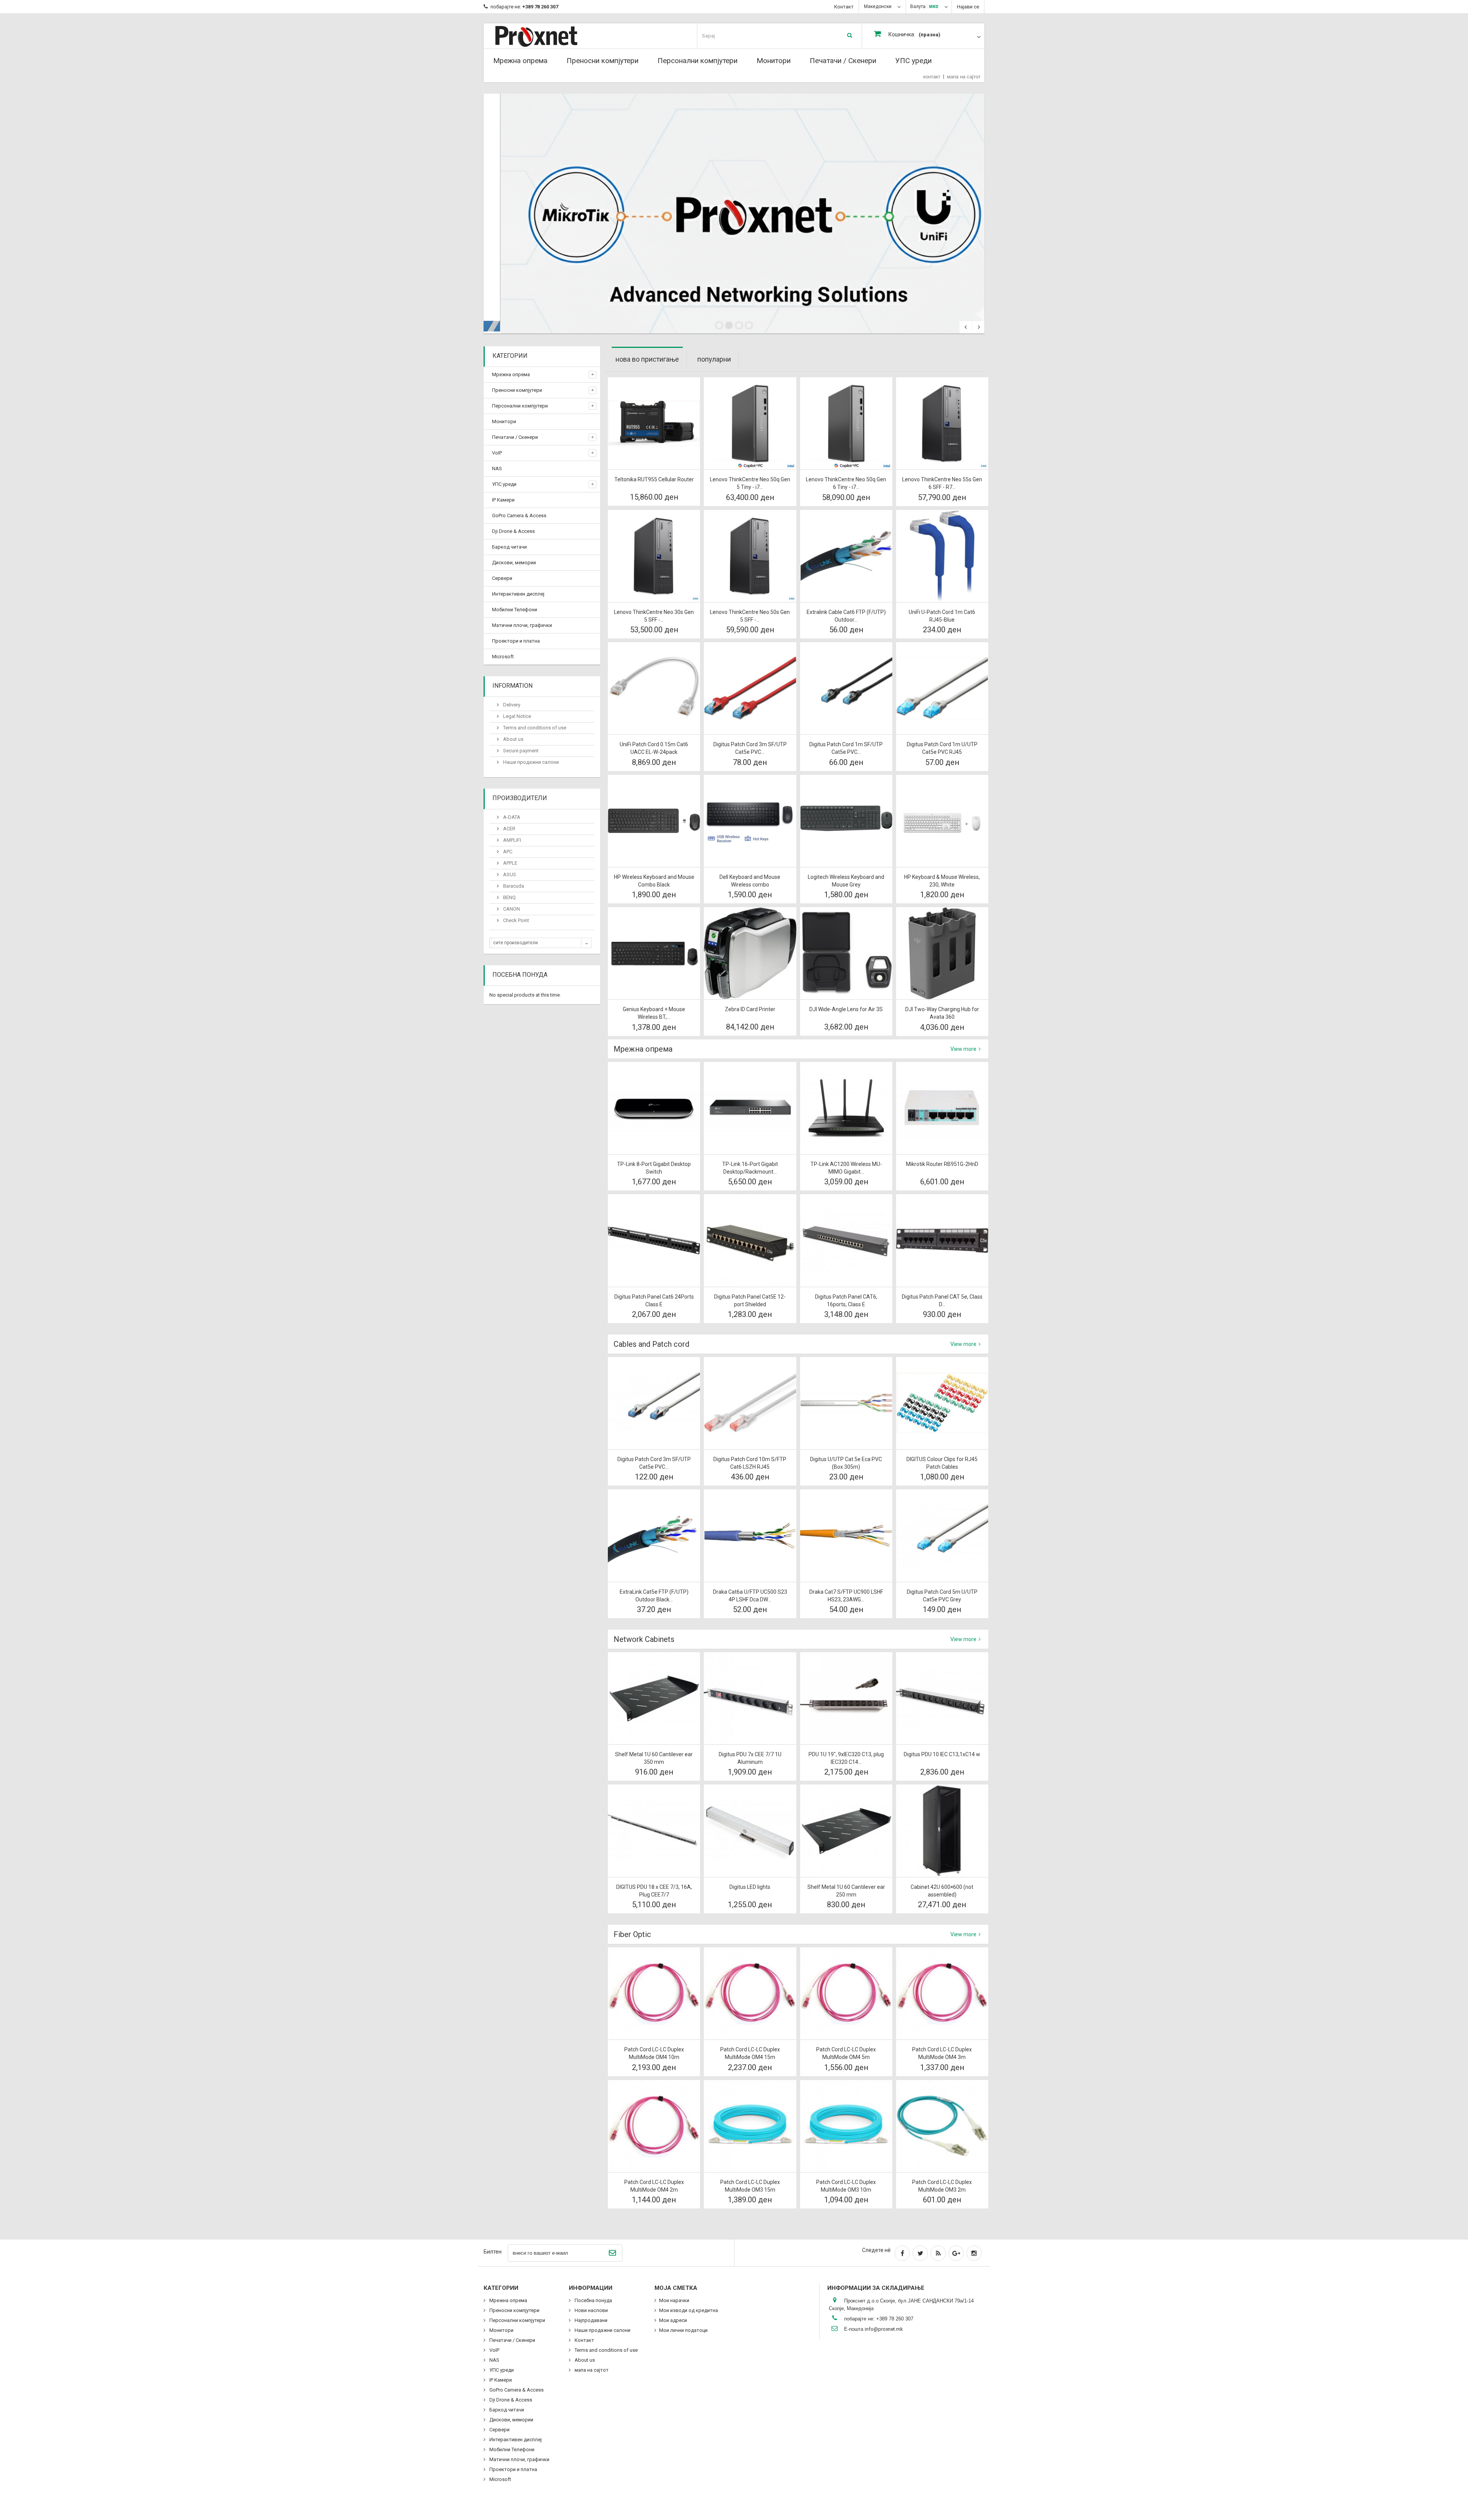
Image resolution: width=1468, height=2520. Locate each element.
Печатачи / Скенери (843, 61)
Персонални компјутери (697, 61)
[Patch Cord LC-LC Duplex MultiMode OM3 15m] (750, 2126)
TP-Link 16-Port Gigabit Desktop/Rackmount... (750, 1168)
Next (978, 327)
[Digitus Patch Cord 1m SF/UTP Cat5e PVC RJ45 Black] (846, 688)
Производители (520, 798)
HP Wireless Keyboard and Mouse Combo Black (654, 881)
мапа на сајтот (964, 77)
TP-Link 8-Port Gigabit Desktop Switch (654, 1168)
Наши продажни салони (530, 762)
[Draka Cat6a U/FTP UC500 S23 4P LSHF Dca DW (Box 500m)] (750, 1535)
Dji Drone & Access (513, 531)
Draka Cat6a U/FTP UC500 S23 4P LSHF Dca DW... (750, 1596)
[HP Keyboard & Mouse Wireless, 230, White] (942, 821)
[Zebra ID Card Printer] (750, 953)
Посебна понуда (520, 975)
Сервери (502, 578)
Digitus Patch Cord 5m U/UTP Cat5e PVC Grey (942, 1596)
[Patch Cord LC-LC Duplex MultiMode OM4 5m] (846, 1993)
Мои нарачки (674, 2300)
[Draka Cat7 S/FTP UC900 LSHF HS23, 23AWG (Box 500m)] (846, 1535)
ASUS (509, 874)
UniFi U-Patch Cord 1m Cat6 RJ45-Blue (942, 616)
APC (507, 852)
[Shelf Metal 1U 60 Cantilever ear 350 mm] (654, 1698)
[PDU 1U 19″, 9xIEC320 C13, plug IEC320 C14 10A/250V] (846, 1698)
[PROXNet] (551, 36)
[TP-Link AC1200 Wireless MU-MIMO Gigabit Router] (846, 1108)
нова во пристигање (647, 359)
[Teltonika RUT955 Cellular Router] (654, 423)
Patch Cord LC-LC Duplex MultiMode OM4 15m (750, 2053)
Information (512, 686)
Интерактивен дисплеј (518, 594)
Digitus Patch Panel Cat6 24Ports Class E (654, 1301)
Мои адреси (673, 2320)
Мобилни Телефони (515, 610)
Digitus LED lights (750, 1887)
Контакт (844, 7)
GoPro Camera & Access (519, 516)
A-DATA (511, 817)
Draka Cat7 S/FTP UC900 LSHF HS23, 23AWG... (846, 1596)
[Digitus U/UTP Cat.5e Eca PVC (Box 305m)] (846, 1403)
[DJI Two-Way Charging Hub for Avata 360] (942, 953)
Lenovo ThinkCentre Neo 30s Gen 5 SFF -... (654, 616)
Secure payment (520, 751)
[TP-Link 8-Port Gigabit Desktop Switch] (654, 1108)
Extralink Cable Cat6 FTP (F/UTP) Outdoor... (846, 616)
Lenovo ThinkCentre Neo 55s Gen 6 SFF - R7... (942, 483)
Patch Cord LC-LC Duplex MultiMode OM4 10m (654, 2053)
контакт (932, 77)
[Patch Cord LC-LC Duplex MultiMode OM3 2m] (942, 2126)
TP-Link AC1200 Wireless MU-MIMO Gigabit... (846, 1168)
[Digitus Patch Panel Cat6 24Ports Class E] (654, 1240)
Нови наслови (591, 2310)
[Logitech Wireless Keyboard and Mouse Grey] (846, 821)
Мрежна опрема (520, 61)
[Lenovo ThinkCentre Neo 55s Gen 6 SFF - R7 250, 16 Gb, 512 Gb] (942, 423)
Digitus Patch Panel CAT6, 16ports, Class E (846, 1301)
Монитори (774, 61)
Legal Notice (516, 716)
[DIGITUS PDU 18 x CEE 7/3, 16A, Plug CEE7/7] (654, 1831)
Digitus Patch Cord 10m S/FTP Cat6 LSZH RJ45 (750, 1463)
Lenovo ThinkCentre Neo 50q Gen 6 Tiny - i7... (846, 483)
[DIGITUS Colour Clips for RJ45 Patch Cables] (942, 1403)
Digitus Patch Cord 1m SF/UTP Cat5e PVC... (846, 748)
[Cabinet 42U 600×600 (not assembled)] (942, 1831)
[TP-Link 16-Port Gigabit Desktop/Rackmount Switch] (750, 1108)
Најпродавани (590, 2320)
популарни (714, 359)
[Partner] (734, 214)
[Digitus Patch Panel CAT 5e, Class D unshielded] (942, 1240)
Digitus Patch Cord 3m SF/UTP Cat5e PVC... (750, 748)
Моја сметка (676, 2288)
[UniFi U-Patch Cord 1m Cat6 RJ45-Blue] (942, 556)
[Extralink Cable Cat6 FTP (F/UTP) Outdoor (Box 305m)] (846, 556)
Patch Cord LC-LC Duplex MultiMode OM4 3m (942, 2053)
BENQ (509, 897)
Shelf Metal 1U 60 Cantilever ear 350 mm (654, 1758)
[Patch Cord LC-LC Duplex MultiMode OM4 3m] (942, 1993)
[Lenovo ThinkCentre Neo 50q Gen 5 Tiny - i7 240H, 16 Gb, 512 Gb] (750, 423)
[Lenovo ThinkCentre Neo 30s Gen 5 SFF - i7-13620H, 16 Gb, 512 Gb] (654, 556)
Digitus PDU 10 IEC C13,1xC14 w (942, 1754)
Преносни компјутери (602, 61)
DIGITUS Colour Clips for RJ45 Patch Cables (942, 1463)
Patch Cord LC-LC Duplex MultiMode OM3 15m (750, 2186)
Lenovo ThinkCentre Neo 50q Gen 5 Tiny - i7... (750, 483)
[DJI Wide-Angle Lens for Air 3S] (846, 953)
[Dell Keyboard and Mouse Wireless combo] (750, 821)
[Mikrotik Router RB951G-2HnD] (942, 1108)
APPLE (510, 863)
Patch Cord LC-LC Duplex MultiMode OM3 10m (846, 2186)
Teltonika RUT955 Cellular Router (654, 479)
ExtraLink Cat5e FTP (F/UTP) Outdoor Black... (654, 1596)
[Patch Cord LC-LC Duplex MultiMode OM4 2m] (654, 2126)
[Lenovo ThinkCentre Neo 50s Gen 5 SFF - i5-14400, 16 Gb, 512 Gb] (750, 556)
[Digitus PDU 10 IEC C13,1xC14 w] (942, 1698)
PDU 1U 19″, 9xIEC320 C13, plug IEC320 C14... (846, 1758)
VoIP (497, 453)
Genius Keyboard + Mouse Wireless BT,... (654, 1013)
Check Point (516, 920)
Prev (966, 327)
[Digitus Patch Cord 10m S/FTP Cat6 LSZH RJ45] (750, 1403)
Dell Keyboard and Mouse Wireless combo (750, 881)
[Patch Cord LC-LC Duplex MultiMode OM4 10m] (654, 1993)
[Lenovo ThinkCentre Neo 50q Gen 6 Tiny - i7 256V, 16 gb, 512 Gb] (846, 423)
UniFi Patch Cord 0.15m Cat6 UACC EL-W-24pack (654, 748)
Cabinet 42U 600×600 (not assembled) (942, 1891)
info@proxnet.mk (884, 2329)
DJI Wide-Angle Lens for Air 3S (846, 1009)
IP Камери (503, 500)
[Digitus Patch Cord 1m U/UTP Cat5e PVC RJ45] (942, 688)
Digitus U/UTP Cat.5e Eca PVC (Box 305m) (846, 1463)
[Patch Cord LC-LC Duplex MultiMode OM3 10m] (846, 2126)
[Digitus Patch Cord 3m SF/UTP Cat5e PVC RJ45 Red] (750, 688)
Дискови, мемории (514, 563)
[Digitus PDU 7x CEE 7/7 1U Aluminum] (750, 1698)
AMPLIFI (512, 840)
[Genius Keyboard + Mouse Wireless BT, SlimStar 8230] (654, 953)
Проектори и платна (516, 641)
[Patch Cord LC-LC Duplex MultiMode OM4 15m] (750, 1993)
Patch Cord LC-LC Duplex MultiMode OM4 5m (846, 2053)
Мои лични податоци (683, 2330)
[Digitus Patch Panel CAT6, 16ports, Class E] (846, 1240)
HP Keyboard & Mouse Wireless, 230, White (942, 881)
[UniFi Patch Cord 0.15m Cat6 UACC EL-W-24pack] (654, 688)
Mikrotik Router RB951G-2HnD (942, 1164)
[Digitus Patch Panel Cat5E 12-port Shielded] (750, 1240)
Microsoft (503, 657)
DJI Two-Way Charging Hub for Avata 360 (942, 1013)
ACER (509, 829)
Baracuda (513, 886)
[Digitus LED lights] (750, 1831)
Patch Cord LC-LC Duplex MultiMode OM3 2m (942, 2186)
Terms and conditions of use (534, 728)
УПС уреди (913, 61)
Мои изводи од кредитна (689, 2310)
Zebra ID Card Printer (750, 1009)
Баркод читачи (509, 547)
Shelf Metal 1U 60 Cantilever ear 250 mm (846, 1891)
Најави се (968, 7)
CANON (511, 909)
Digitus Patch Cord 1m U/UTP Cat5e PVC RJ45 (942, 748)
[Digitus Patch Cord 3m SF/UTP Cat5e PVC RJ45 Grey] (654, 1403)
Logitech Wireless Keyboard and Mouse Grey (846, 881)
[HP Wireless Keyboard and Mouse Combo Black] (654, 821)
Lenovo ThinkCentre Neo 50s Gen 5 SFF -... (750, 616)
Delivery (511, 705)
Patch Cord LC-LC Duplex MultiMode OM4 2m (654, 2186)
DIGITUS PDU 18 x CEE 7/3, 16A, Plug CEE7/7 (654, 1891)
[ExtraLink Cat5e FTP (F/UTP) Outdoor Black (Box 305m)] (654, 1535)
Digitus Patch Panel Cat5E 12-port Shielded (750, 1301)
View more (964, 1049)
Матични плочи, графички (522, 625)
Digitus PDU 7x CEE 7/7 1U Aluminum (750, 1758)
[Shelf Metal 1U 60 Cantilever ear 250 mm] (846, 1831)
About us (513, 739)
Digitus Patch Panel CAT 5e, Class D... (942, 1301)
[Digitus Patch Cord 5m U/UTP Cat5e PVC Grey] (942, 1535)
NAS (497, 468)
